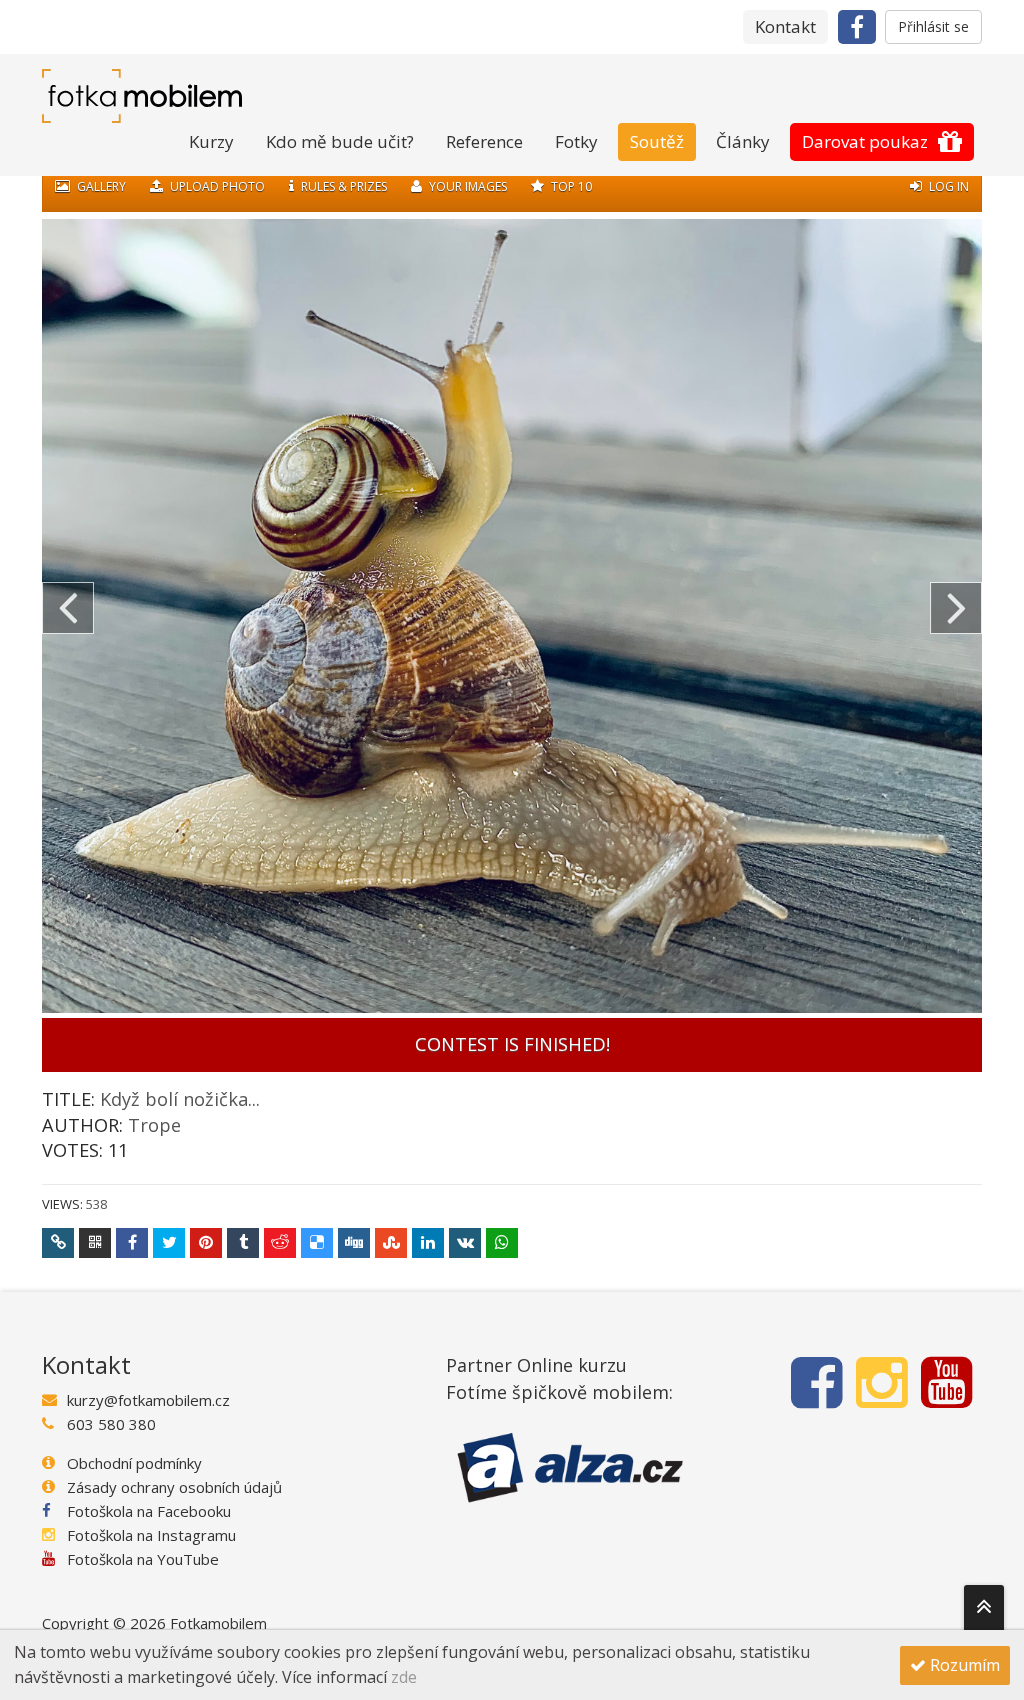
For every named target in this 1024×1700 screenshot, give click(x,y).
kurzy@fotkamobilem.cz (148, 1400)
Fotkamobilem (218, 1623)
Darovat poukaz (865, 141)
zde (404, 1677)
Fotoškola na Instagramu (151, 1535)
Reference (484, 141)
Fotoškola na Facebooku (149, 1511)
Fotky (576, 141)
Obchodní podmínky (134, 1463)
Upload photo (216, 186)
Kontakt (785, 26)
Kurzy (211, 141)
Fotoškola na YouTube (143, 1559)
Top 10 (570, 186)
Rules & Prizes (342, 186)
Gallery (100, 186)
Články (743, 141)
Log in (947, 186)
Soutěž (657, 141)
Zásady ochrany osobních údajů (174, 1487)
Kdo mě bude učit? (340, 141)
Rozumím (963, 1665)
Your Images (466, 186)
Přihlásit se (933, 26)
